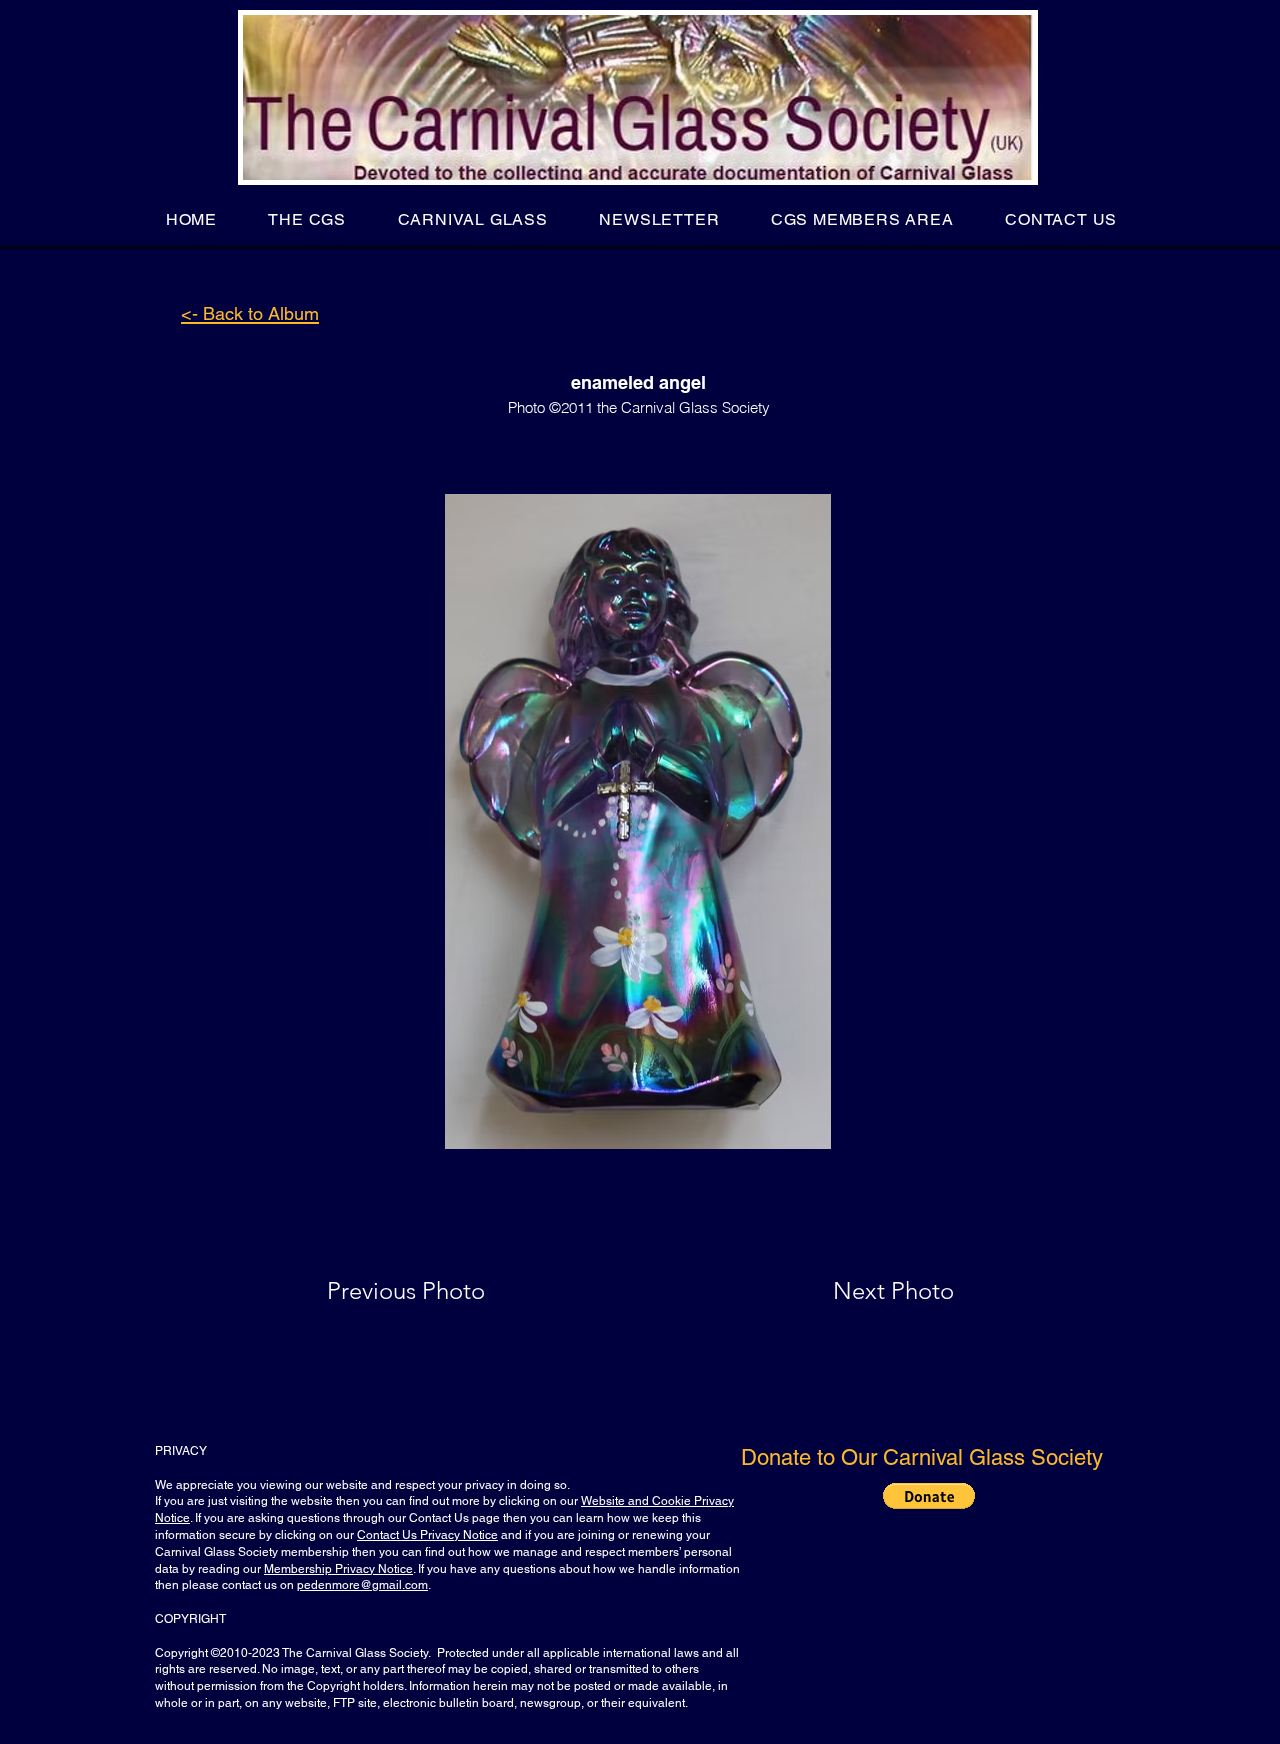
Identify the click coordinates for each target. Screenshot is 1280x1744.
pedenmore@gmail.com (362, 1585)
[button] (307, 219)
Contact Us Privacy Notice (427, 1535)
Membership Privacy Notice (338, 1569)
